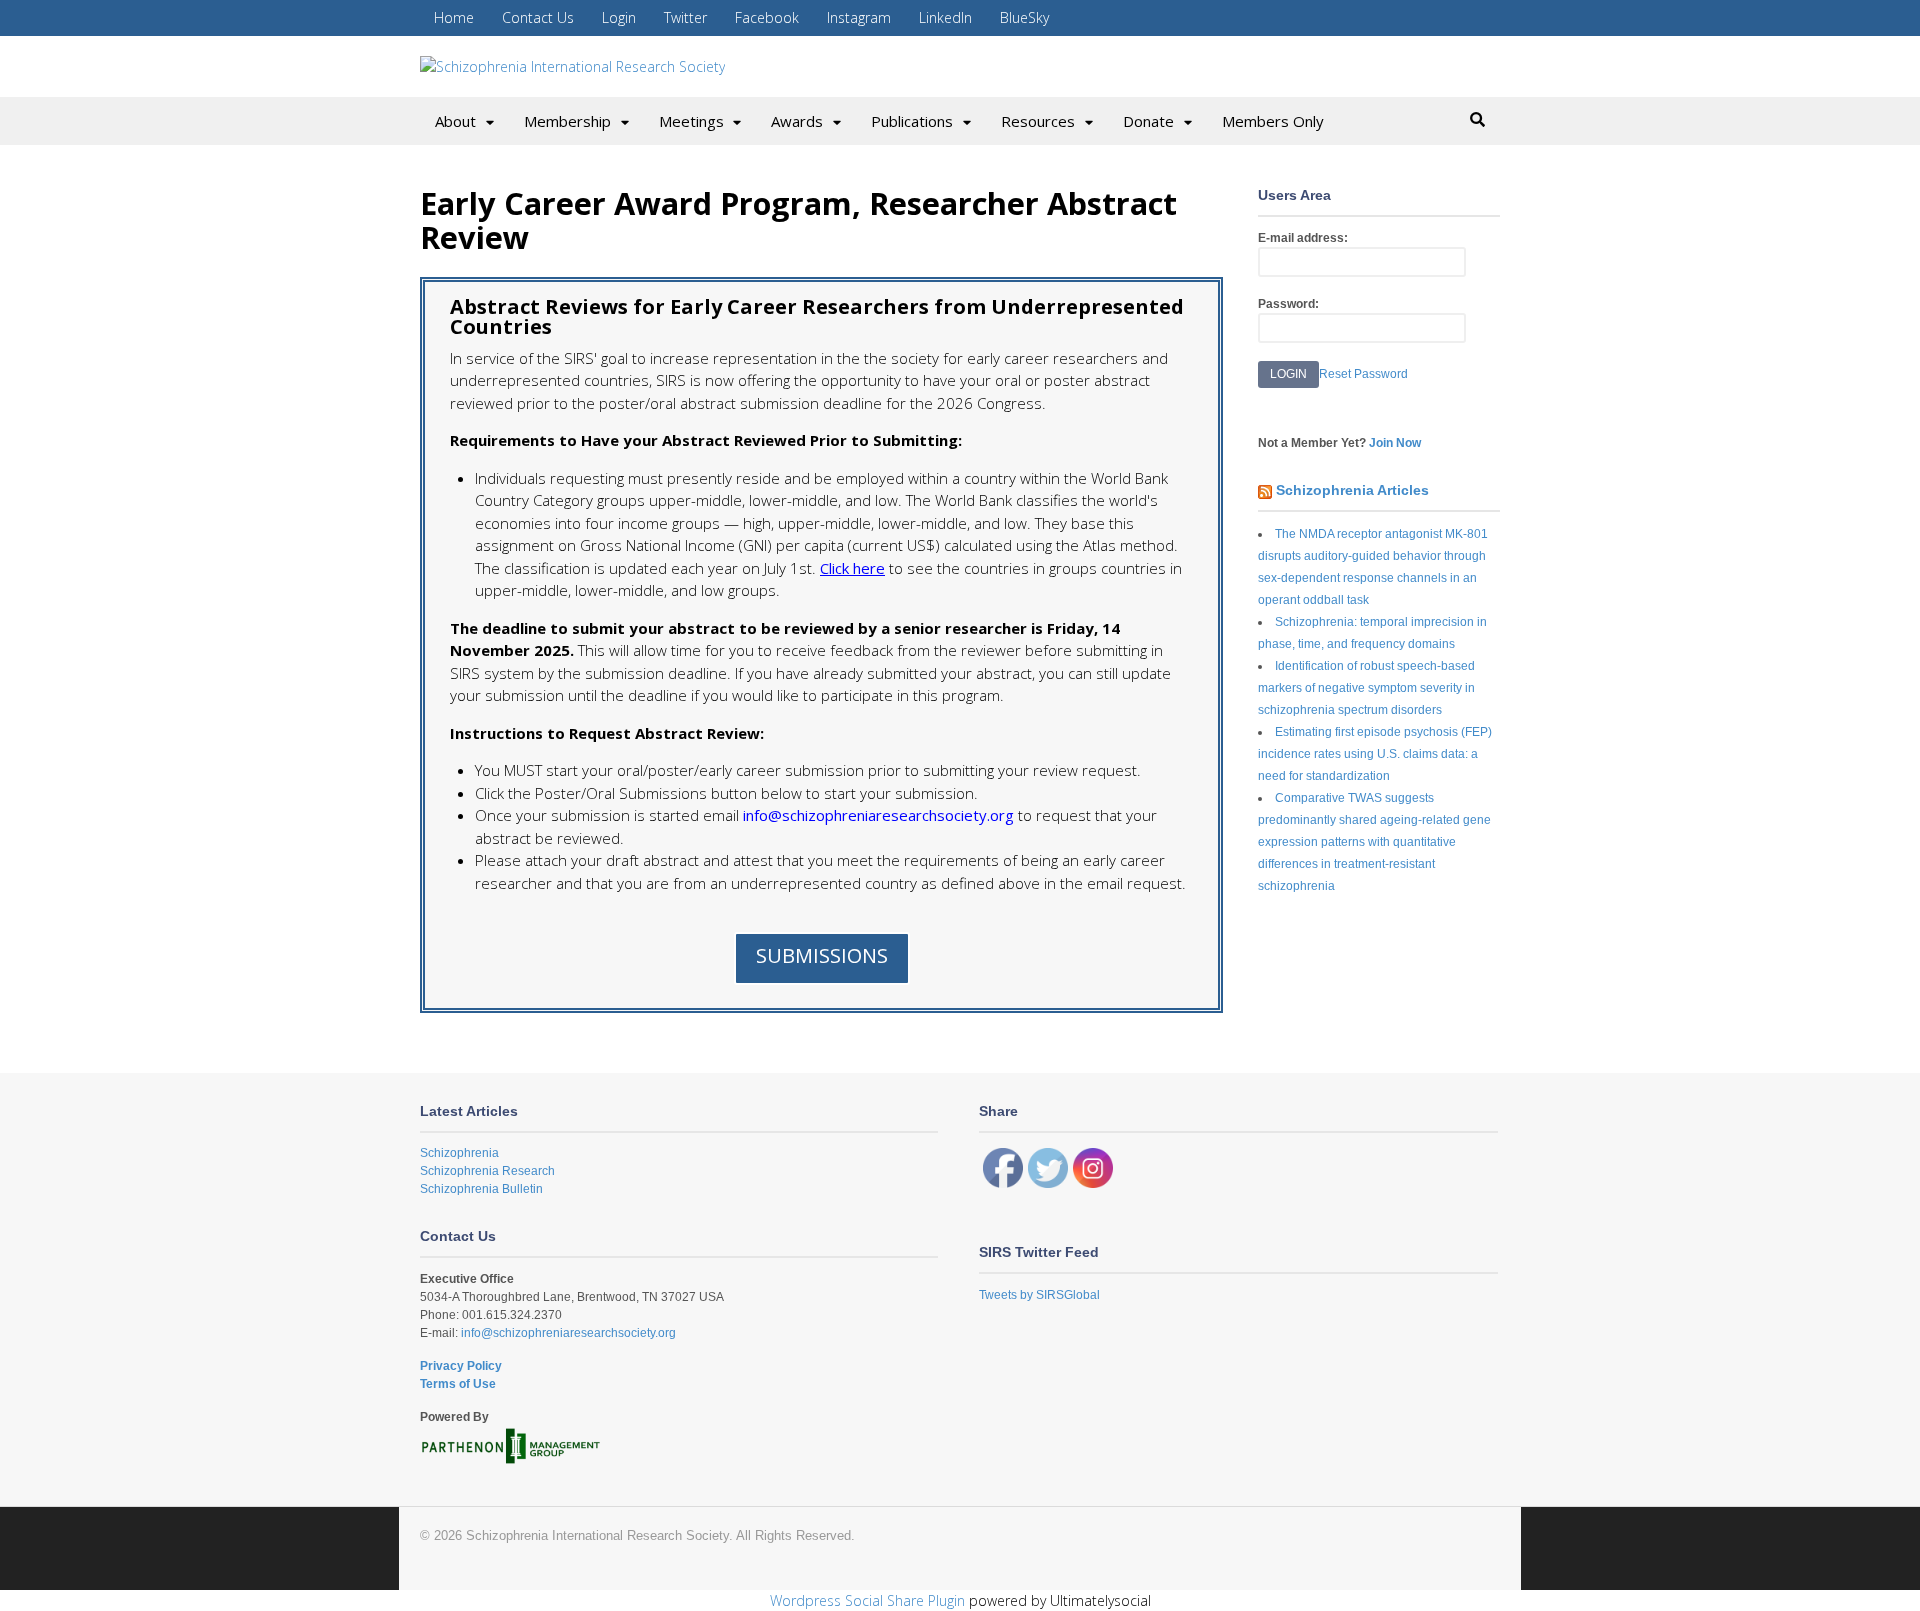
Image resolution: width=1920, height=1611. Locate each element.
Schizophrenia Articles (1352, 490)
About (455, 121)
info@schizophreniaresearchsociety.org (567, 1333)
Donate (1148, 121)
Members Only (1273, 121)
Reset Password (1363, 374)
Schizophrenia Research (487, 1171)
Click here (852, 568)
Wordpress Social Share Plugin (869, 1600)
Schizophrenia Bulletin (481, 1189)
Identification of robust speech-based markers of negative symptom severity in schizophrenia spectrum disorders (1366, 688)
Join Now (1395, 443)
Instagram (859, 17)
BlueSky (1024, 17)
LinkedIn (945, 17)
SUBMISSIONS (822, 955)
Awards (797, 121)
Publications (912, 121)
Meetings (691, 121)
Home (454, 17)
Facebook (767, 17)
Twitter (685, 17)
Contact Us (538, 17)
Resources (1038, 121)
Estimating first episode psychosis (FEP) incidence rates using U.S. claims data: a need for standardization (1375, 754)
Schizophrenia (459, 1153)
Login (619, 17)
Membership (567, 121)
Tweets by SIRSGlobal (1039, 1295)
